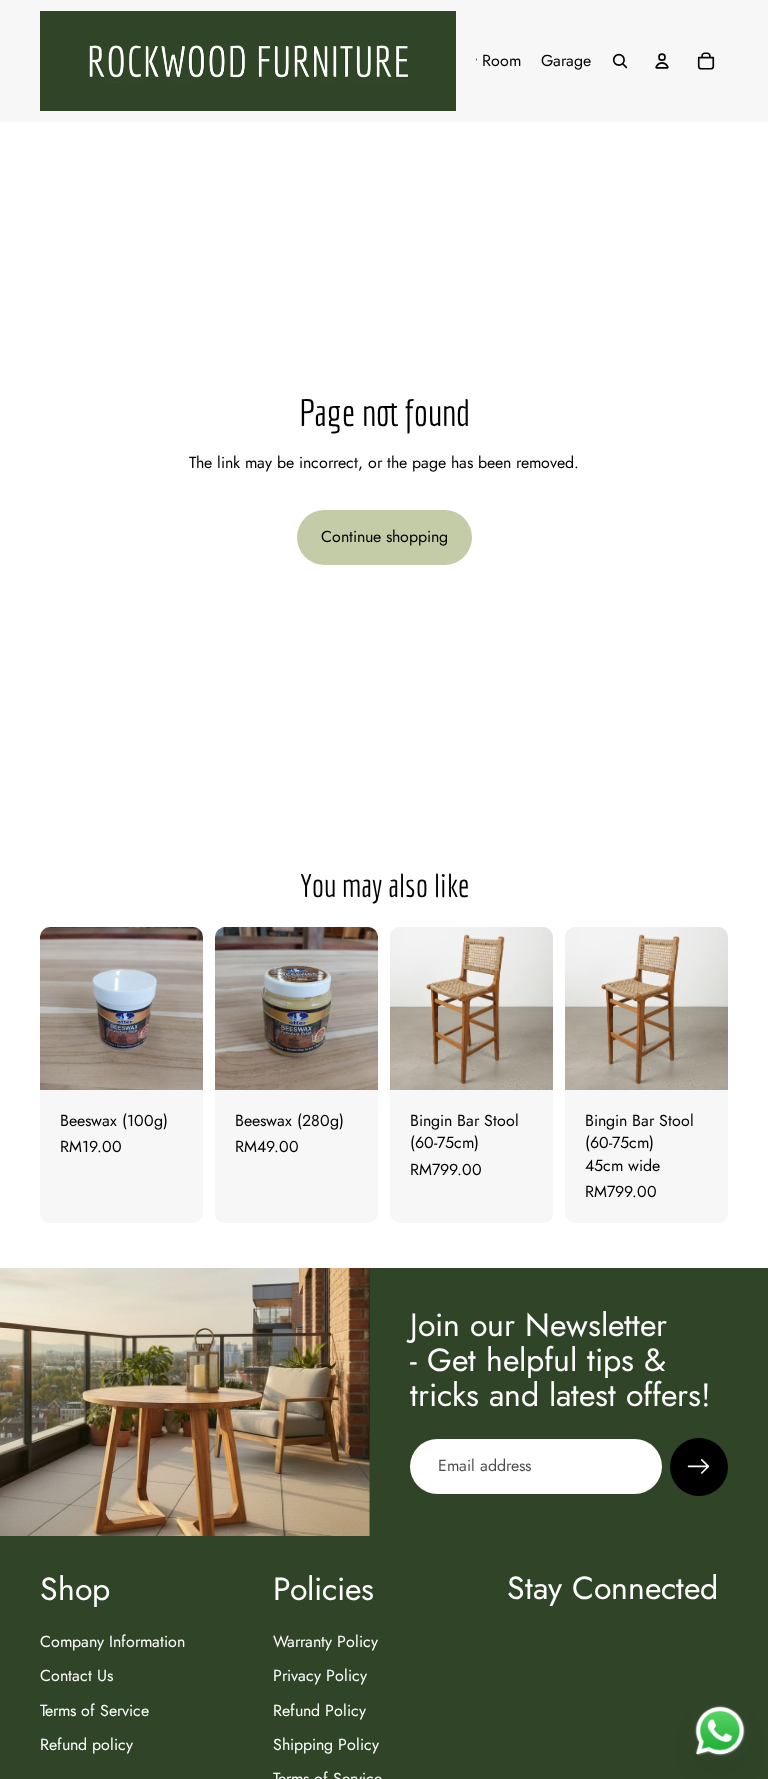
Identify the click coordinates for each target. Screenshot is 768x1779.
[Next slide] (531, 1008)
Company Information (112, 1640)
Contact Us (76, 1675)
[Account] (662, 61)
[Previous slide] (412, 1008)
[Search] (620, 61)
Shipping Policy (326, 1744)
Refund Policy (319, 1709)
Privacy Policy (320, 1675)
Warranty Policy (325, 1640)
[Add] (172, 1059)
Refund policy (86, 1744)
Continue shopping (384, 536)
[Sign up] (699, 1467)
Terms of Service (94, 1709)
